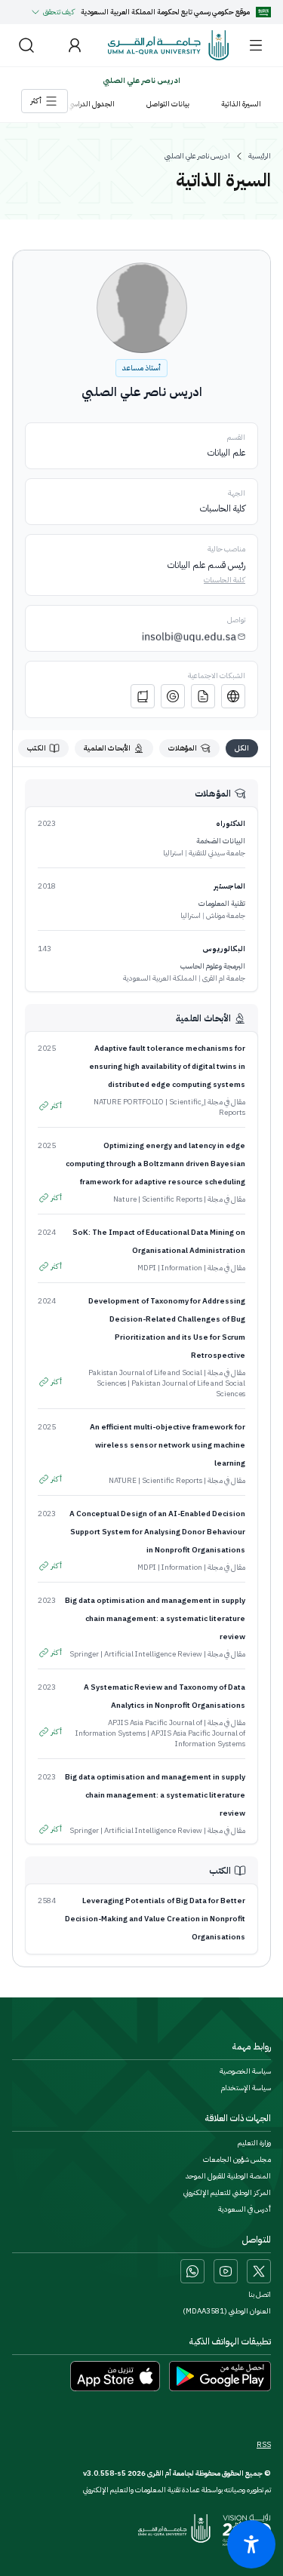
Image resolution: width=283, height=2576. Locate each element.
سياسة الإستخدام (246, 2088)
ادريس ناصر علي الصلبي (197, 156)
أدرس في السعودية (245, 2209)
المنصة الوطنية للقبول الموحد (228, 2176)
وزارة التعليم (254, 2143)
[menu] (256, 45)
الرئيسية (260, 156)
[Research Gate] (143, 696)
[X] (259, 2271)
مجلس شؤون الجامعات (237, 2160)
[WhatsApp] (192, 2271)
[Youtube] (226, 2271)
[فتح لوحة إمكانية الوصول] (251, 2544)
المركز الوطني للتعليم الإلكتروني (227, 2193)
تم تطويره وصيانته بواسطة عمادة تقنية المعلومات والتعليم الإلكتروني (177, 2490)
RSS (264, 2445)
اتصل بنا (260, 2295)
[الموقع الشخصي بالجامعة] (233, 696)
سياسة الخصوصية (245, 2071)
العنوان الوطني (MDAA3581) (227, 2311)
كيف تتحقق (59, 12)
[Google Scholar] (173, 696)
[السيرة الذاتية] (203, 696)
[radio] (242, 748)
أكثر (57, 1105)
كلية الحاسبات (225, 580)
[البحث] (26, 45)
